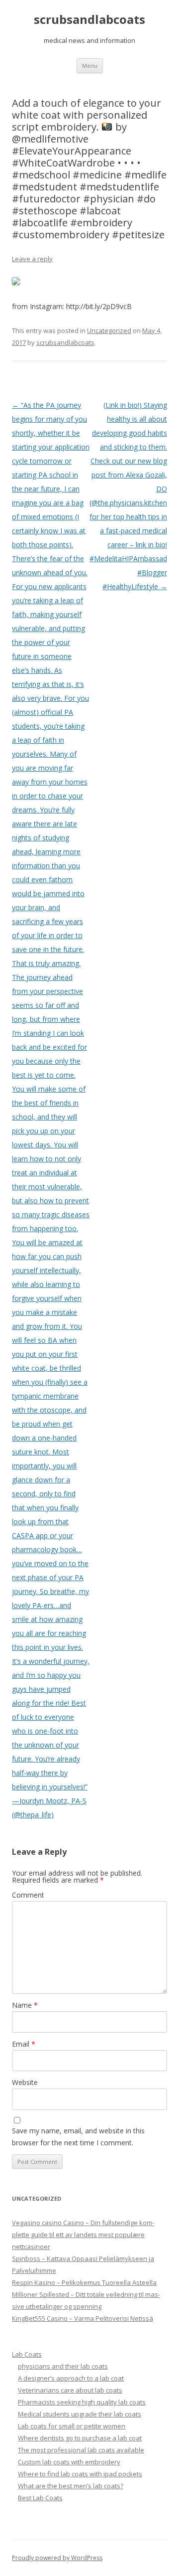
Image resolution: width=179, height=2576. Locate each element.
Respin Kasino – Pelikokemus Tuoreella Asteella (84, 2282)
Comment (28, 1895)
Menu (90, 66)
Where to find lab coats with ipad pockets (80, 2474)
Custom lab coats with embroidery (69, 2462)
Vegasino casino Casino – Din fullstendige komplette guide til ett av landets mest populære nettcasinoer (83, 2235)
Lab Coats (27, 2354)
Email (24, 2044)
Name (25, 2005)
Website (25, 2082)
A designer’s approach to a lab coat (71, 2378)
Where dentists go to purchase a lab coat (80, 2438)
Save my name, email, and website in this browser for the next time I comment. (78, 2137)
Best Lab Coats (40, 2498)
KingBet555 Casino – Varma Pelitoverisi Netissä (83, 2318)
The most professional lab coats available (81, 2450)
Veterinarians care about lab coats (70, 2390)
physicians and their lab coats (63, 2366)
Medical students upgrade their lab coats (80, 2414)
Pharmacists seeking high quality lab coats (82, 2402)
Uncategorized (109, 330)
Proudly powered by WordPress (57, 2558)
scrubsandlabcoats (89, 20)
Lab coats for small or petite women (72, 2426)
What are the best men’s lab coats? (71, 2486)
